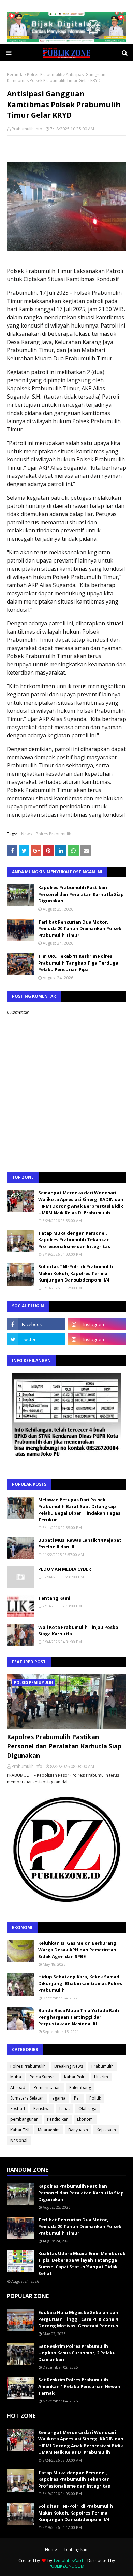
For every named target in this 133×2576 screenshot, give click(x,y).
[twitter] (36, 1339)
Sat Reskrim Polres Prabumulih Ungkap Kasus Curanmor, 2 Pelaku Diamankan (77, 2353)
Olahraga (87, 2109)
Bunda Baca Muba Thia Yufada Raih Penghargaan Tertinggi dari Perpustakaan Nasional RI (79, 2017)
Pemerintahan (47, 2087)
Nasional (19, 2140)
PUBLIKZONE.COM (66, 2566)
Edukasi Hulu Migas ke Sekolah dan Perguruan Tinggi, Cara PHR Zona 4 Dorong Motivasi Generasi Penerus (78, 2319)
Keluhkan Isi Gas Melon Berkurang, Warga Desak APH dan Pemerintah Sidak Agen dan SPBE (78, 1950)
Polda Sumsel (43, 2077)
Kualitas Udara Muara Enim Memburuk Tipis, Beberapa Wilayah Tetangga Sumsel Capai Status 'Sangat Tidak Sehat (82, 2263)
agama (59, 2098)
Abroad (18, 2087)
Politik (95, 2098)
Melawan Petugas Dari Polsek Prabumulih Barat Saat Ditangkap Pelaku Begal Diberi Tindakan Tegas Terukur (79, 1510)
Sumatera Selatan (27, 2098)
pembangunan (24, 2119)
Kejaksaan (106, 2130)
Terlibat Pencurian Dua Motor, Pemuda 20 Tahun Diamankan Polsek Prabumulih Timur (80, 929)
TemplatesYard (68, 2560)
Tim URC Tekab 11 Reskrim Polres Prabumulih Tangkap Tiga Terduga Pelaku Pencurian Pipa (78, 963)
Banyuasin (78, 2130)
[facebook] (36, 1324)
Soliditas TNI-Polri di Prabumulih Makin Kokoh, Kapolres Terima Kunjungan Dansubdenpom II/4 (76, 1273)
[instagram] (97, 1324)
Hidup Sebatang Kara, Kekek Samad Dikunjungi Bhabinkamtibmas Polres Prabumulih (80, 1983)
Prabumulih (102, 2066)
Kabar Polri (75, 2077)
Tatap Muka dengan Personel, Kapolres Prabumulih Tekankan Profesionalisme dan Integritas (74, 1240)
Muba (16, 2077)
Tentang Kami (54, 1598)
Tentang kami (77, 2550)
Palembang (80, 2087)
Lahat (65, 2109)
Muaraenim (49, 2130)
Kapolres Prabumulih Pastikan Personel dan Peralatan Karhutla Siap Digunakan (81, 894)
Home (51, 2550)
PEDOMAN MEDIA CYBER (65, 1569)
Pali (77, 2098)
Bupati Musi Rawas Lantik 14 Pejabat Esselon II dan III (80, 1543)
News (26, 834)
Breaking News (69, 2066)
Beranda (15, 75)
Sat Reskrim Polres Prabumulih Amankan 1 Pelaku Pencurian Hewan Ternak (79, 2386)
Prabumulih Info (27, 129)
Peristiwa (42, 2109)
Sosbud (18, 2109)
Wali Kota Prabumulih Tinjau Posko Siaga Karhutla (78, 1631)
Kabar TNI (20, 2130)
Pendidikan (58, 2119)
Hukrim (101, 2077)
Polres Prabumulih (45, 75)
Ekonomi (85, 2119)
